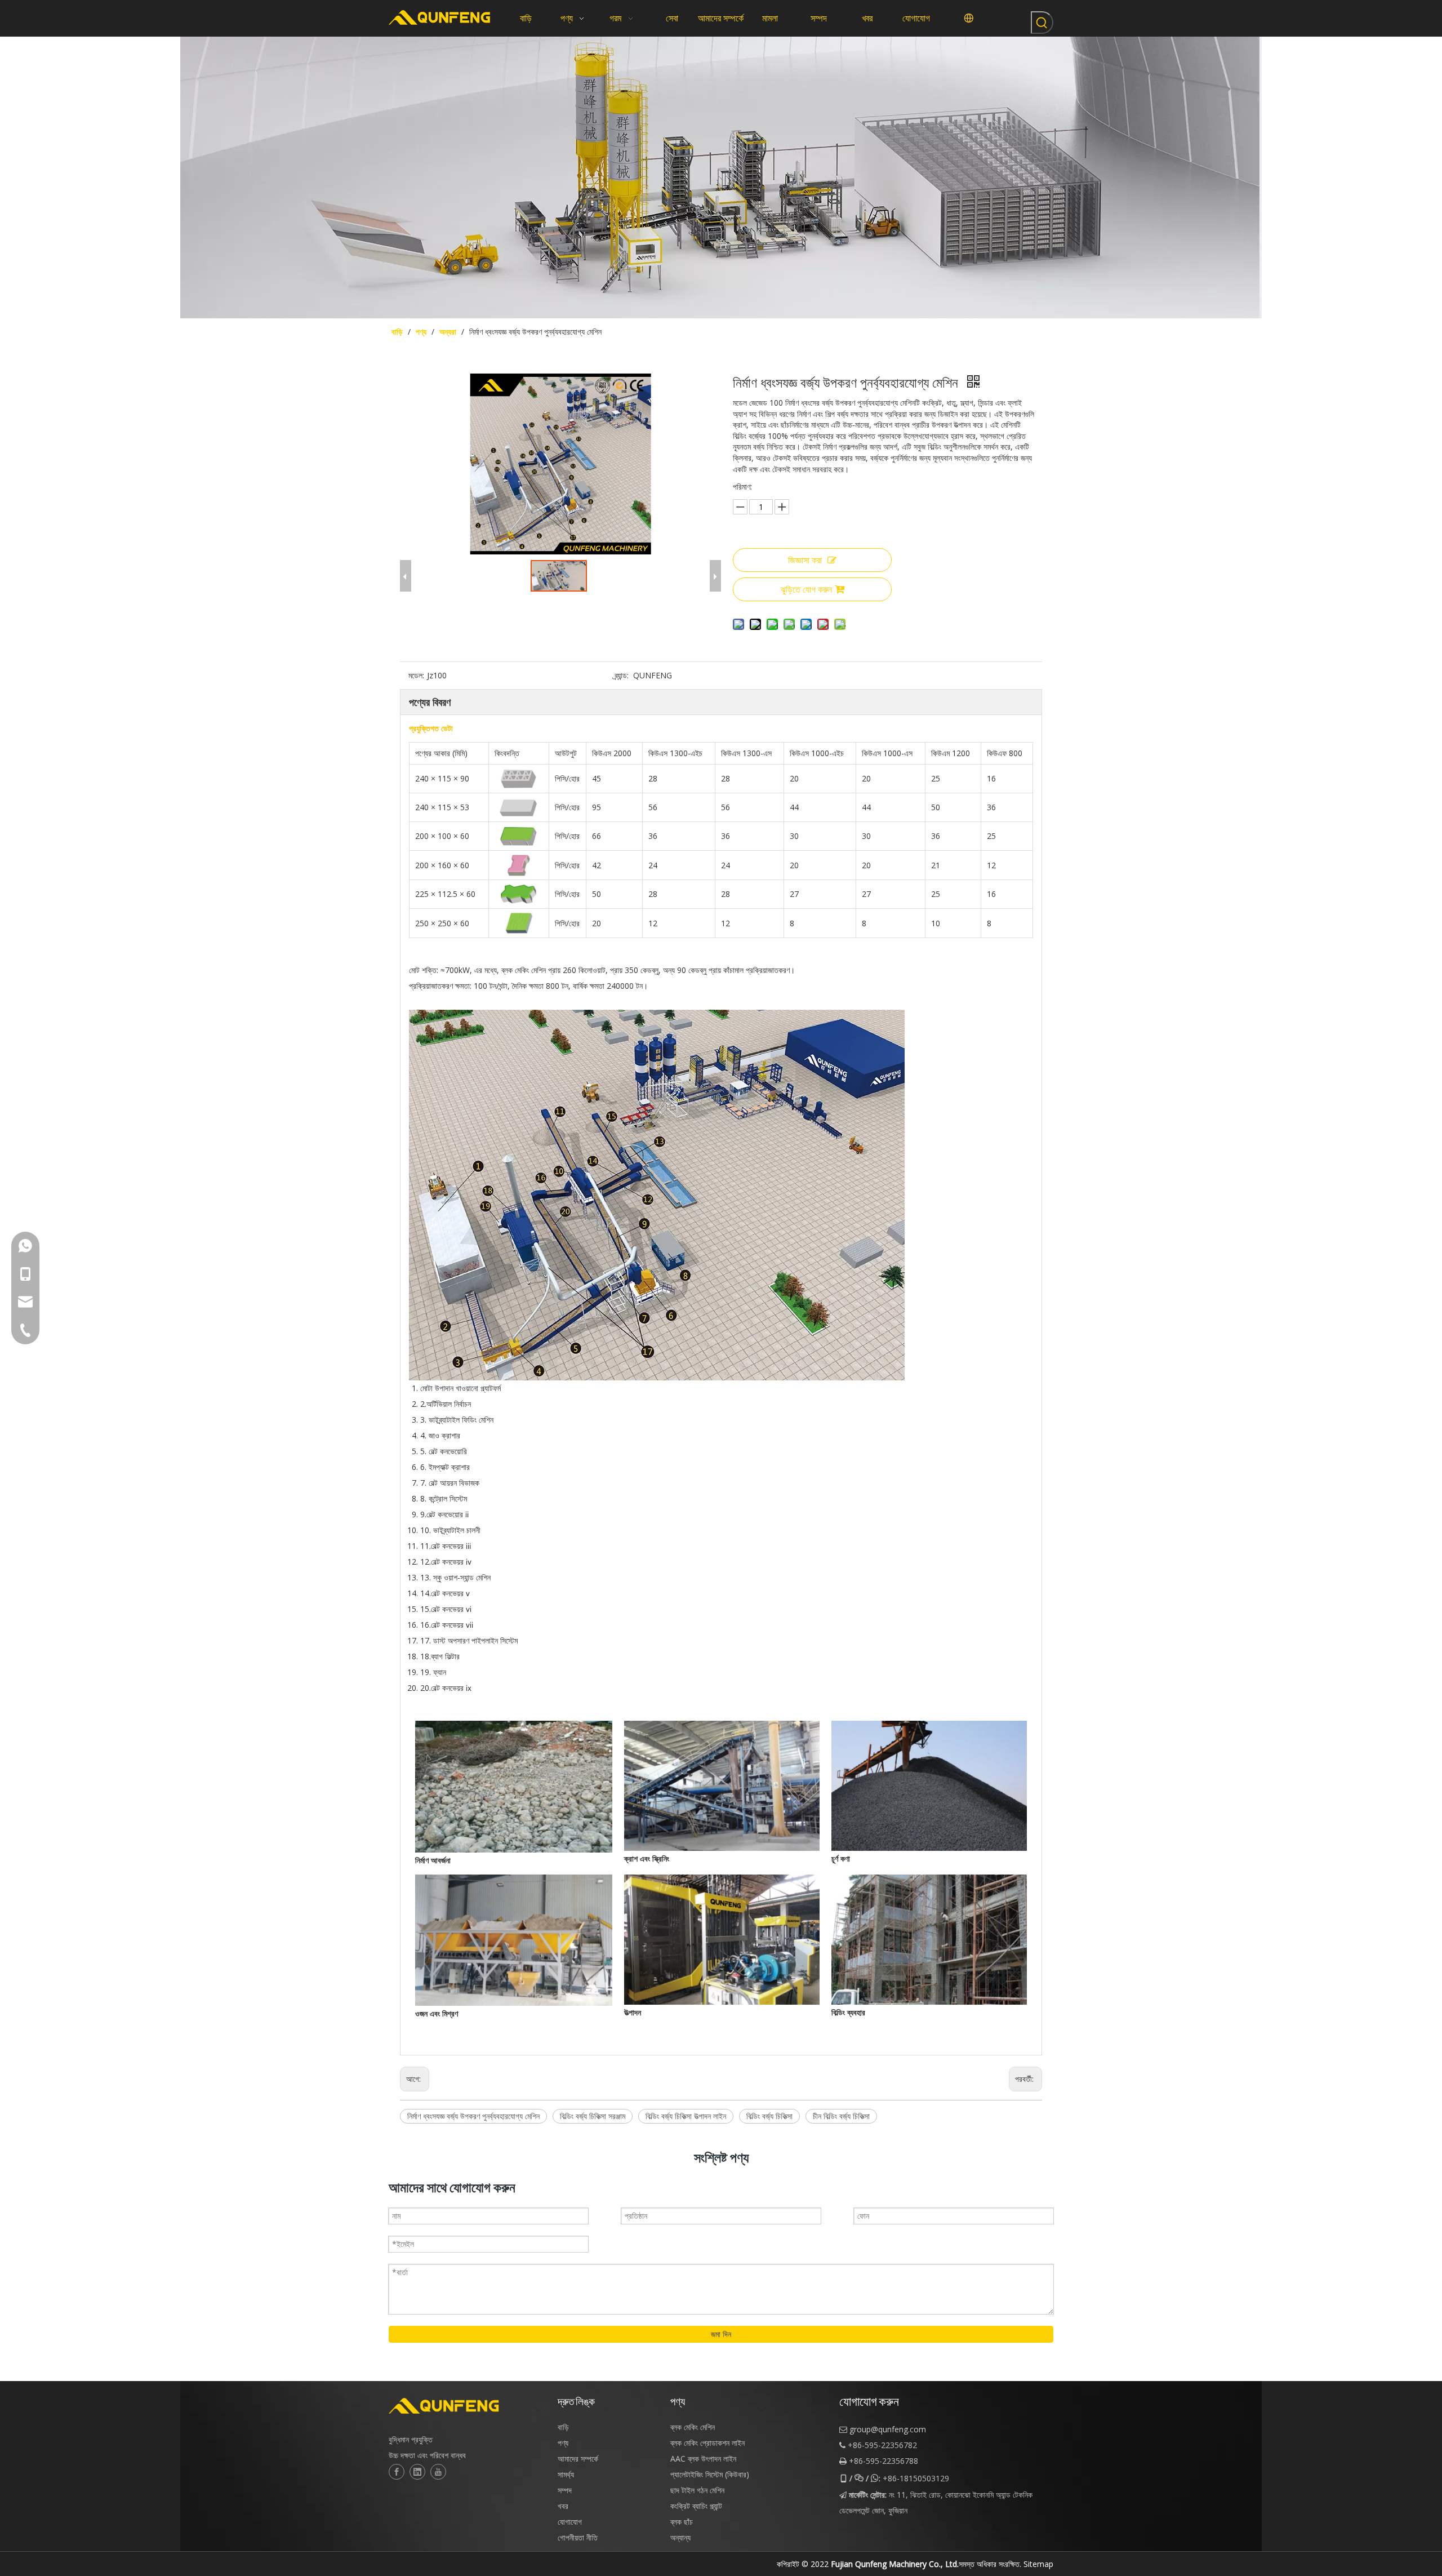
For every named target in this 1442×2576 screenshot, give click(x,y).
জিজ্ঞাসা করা (805, 560)
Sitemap (1038, 2564)
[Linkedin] (417, 2472)
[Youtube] (438, 2472)
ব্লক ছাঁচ (682, 2522)
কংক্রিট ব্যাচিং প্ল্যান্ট (696, 2506)
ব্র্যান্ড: (622, 675)
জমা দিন (721, 2334)
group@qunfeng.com (888, 2429)
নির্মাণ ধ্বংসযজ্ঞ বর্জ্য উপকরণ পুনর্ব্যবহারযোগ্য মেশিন (473, 2116)
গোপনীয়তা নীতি (578, 2537)
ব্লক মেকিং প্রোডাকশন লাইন (707, 2443)
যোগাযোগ (570, 2522)
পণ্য (563, 2443)
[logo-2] (468, 2406)
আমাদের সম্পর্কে (578, 2459)
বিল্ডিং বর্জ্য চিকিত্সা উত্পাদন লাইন (686, 2116)
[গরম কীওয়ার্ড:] (1042, 23)
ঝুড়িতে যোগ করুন (806, 589)
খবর (563, 2506)
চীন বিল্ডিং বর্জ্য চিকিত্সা (841, 2116)
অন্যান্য (680, 2537)
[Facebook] (397, 2472)
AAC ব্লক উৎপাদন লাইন (703, 2459)
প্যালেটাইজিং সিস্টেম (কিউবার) (710, 2474)
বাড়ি (563, 2427)
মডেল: (416, 675)
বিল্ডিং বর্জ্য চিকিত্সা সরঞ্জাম (593, 2116)
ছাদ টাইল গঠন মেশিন (697, 2490)
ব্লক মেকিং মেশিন (693, 2427)
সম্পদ (565, 2490)
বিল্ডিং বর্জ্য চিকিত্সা (769, 2116)
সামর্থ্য (566, 2474)
